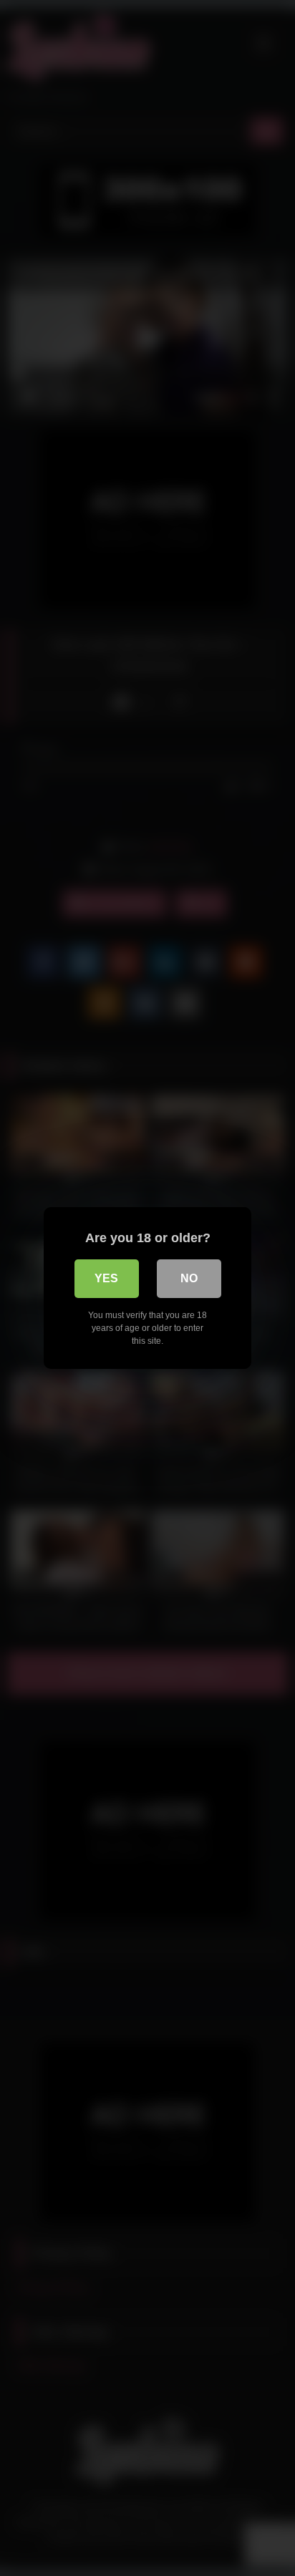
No (189, 1278)
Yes (106, 1278)
